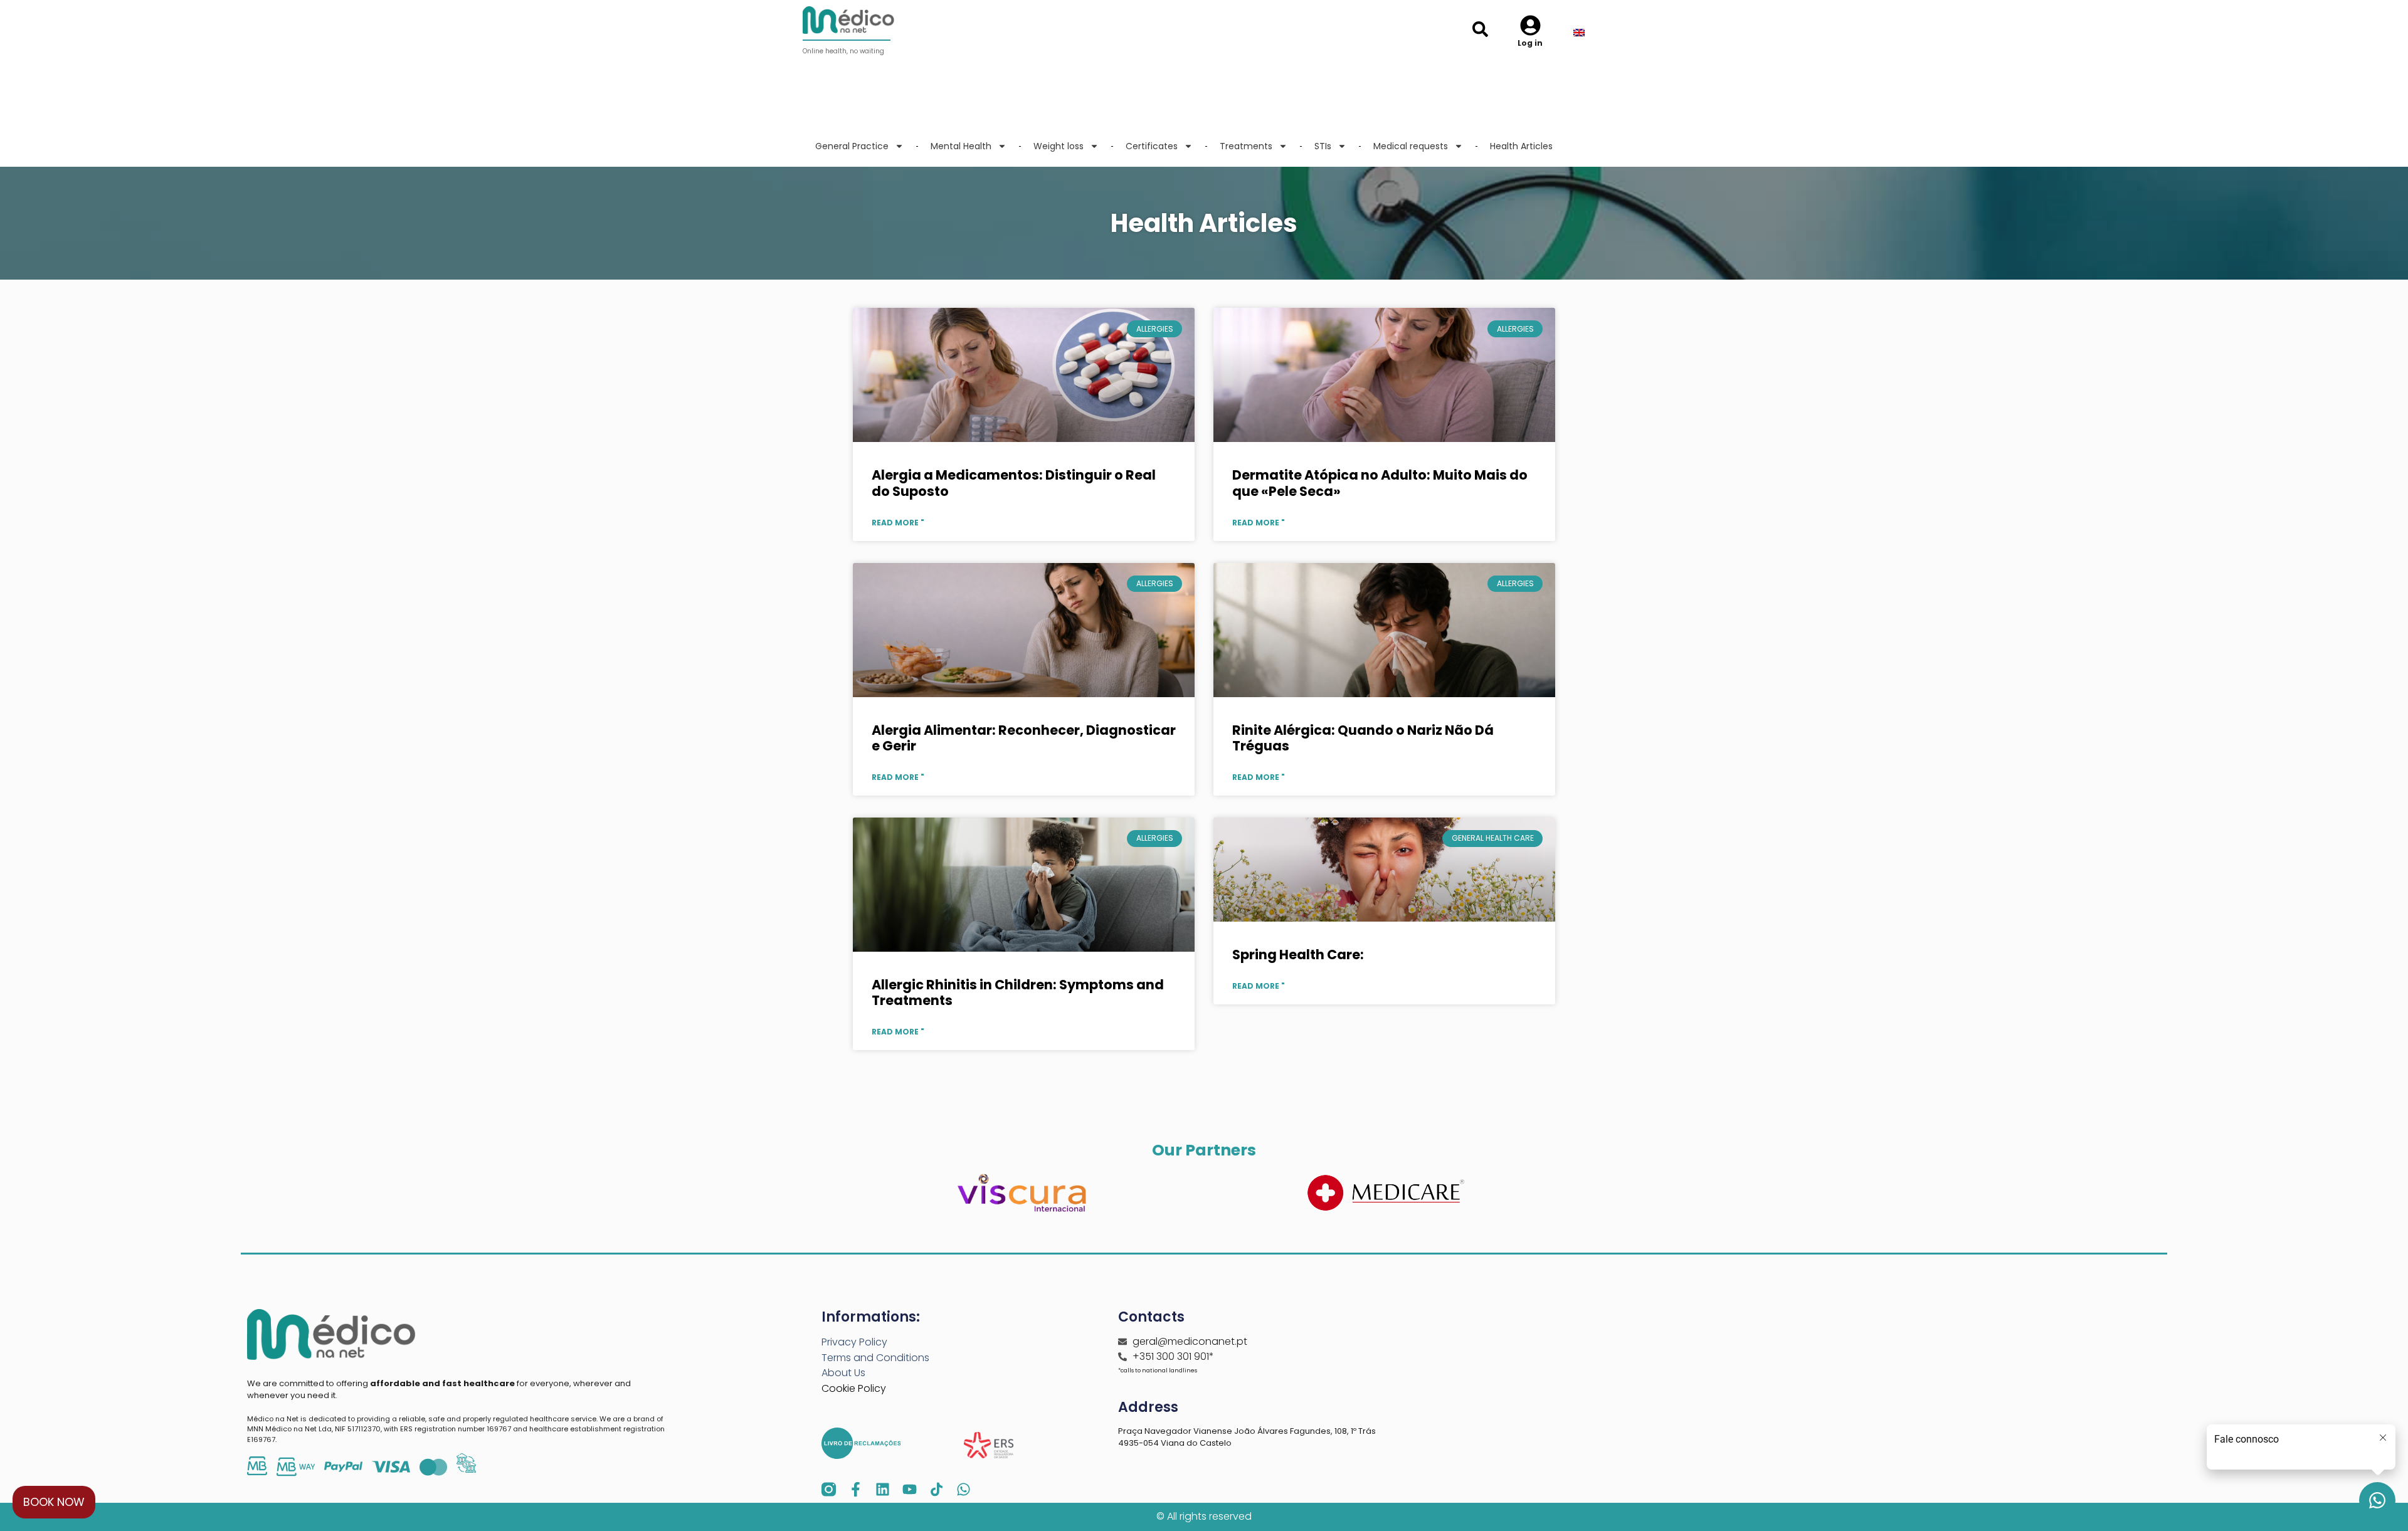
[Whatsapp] (964, 1489)
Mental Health (961, 146)
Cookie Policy (854, 1388)
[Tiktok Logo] (937, 1489)
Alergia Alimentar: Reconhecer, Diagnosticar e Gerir (1024, 738)
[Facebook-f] (856, 1489)
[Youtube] (910, 1489)
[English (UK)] (1587, 33)
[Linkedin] (883, 1489)
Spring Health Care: (1298, 955)
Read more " (898, 523)
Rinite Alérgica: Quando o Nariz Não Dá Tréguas (1363, 738)
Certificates (1152, 146)
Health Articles (1521, 146)
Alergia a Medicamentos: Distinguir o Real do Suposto (1014, 483)
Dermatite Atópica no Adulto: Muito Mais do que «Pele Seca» (1380, 483)
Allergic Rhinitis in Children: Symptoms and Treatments (1018, 992)
